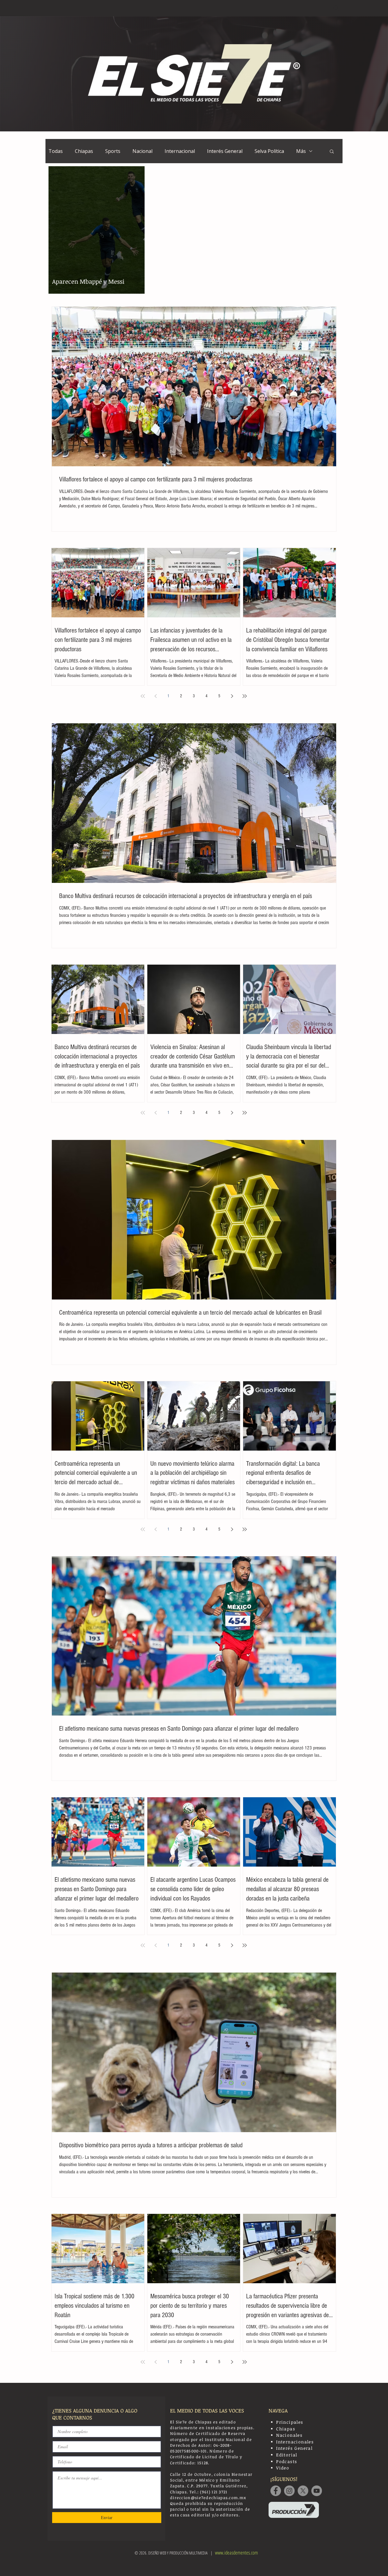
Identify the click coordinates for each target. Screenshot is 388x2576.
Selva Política (269, 151)
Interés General (225, 151)
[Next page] (232, 696)
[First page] (143, 696)
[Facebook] (276, 2491)
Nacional (142, 151)
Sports (113, 151)
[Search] (336, 8)
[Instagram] (289, 2491)
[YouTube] (317, 2491)
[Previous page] (156, 696)
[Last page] (245, 696)
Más (301, 151)
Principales (290, 2422)
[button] (332, 152)
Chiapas (84, 151)
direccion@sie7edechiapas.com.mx (208, 2498)
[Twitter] (303, 2491)
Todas (56, 151)
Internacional (180, 151)
